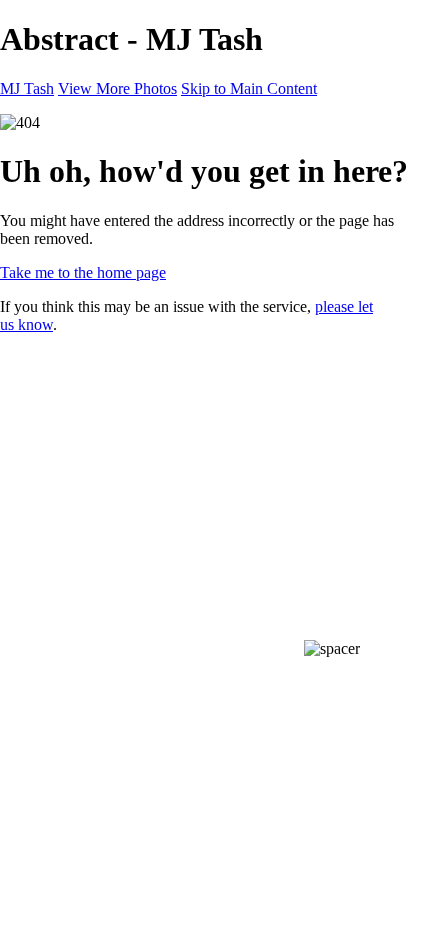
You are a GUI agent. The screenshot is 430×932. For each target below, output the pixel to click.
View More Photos (117, 88)
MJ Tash (27, 88)
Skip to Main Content (249, 88)
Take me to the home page (83, 272)
